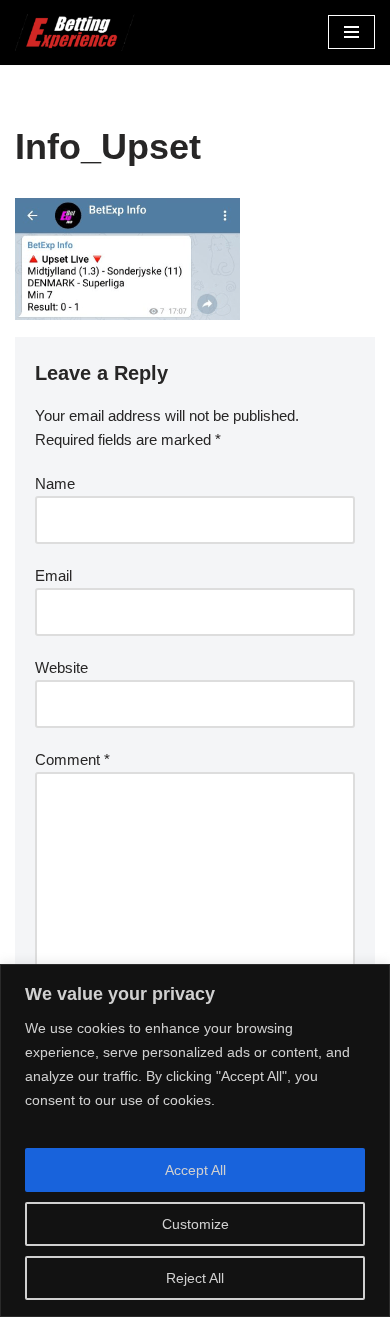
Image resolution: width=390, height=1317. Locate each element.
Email (53, 575)
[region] (195, 1140)
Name (55, 483)
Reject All (195, 1278)
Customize (195, 1224)
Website (61, 667)
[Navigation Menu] (351, 32)
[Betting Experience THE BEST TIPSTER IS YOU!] (75, 32)
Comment (72, 759)
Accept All (195, 1170)
